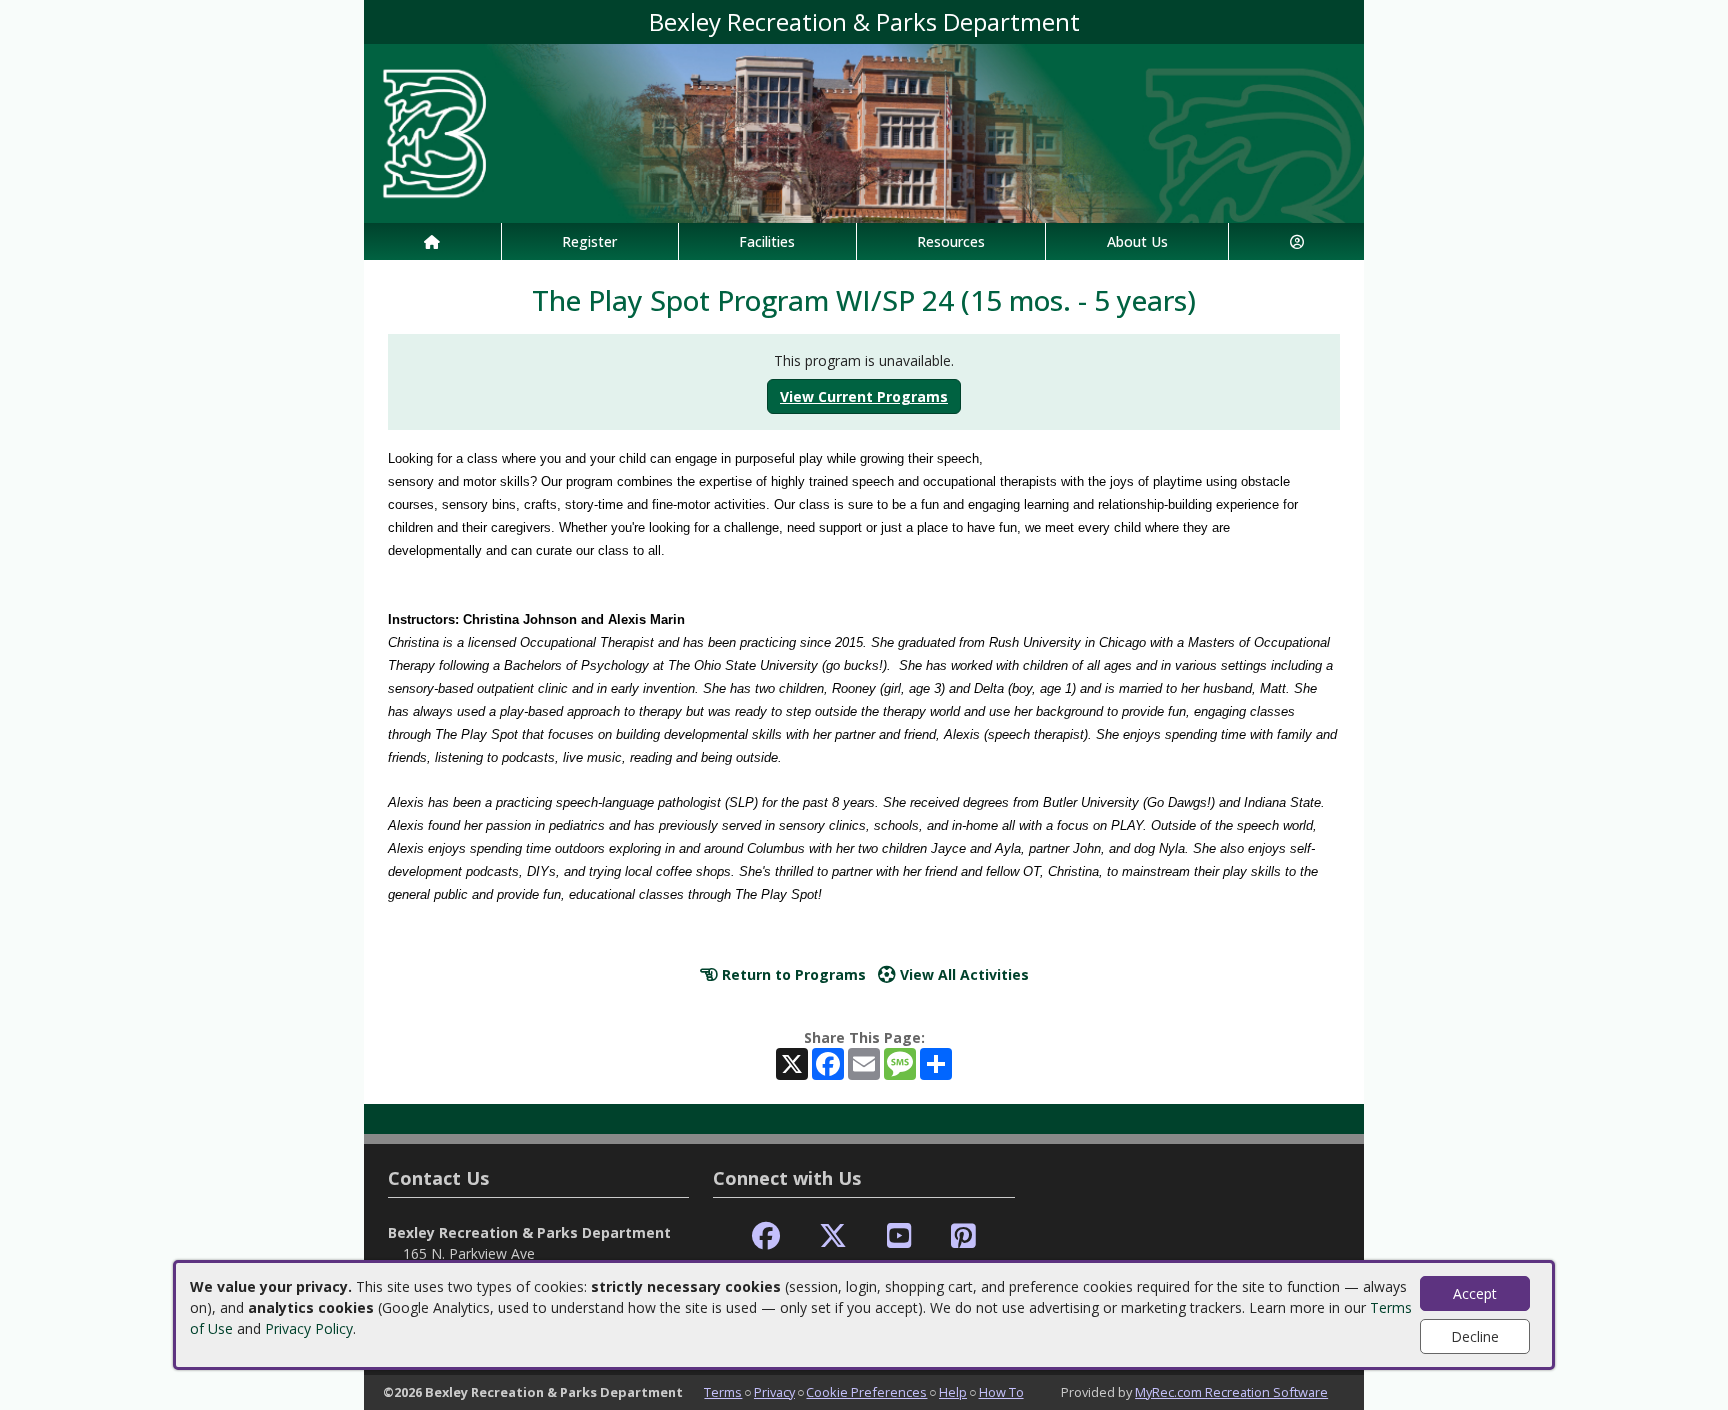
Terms (723, 1392)
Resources (951, 241)
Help (953, 1392)
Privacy (774, 1392)
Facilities (767, 241)
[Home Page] (432, 241)
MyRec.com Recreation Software (1231, 1392)
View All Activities (962, 974)
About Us (1137, 241)
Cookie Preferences (866, 1392)
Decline (1475, 1336)
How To (1001, 1392)
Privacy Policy (309, 1328)
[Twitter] (833, 1236)
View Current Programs (864, 396)
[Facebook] (766, 1236)
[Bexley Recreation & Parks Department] (864, 131)
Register (589, 241)
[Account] (1296, 241)
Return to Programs (792, 974)
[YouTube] (899, 1236)
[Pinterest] (963, 1236)
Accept (1475, 1293)
